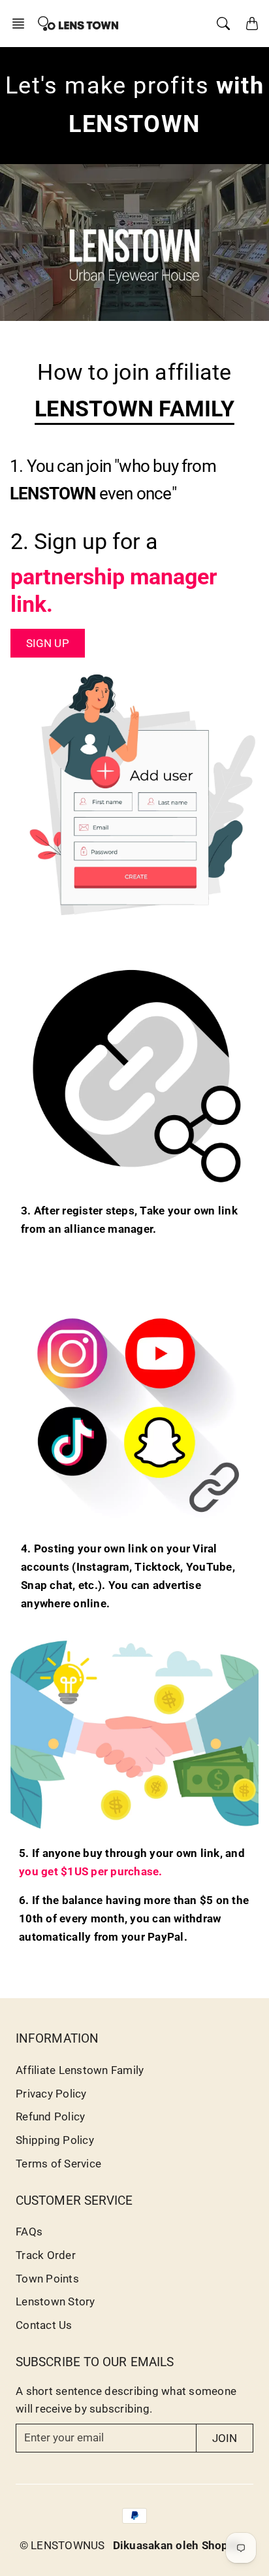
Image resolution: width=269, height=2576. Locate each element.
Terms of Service (58, 2164)
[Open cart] (252, 24)
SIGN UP (48, 643)
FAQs (29, 2232)
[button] (22, 24)
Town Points (47, 2279)
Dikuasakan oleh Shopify (178, 2545)
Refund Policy (50, 2116)
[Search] (223, 24)
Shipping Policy (55, 2140)
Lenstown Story (55, 2301)
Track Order (46, 2255)
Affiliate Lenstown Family (80, 2070)
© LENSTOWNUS (62, 2545)
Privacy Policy (51, 2094)
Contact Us (44, 2325)
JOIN (225, 2438)
